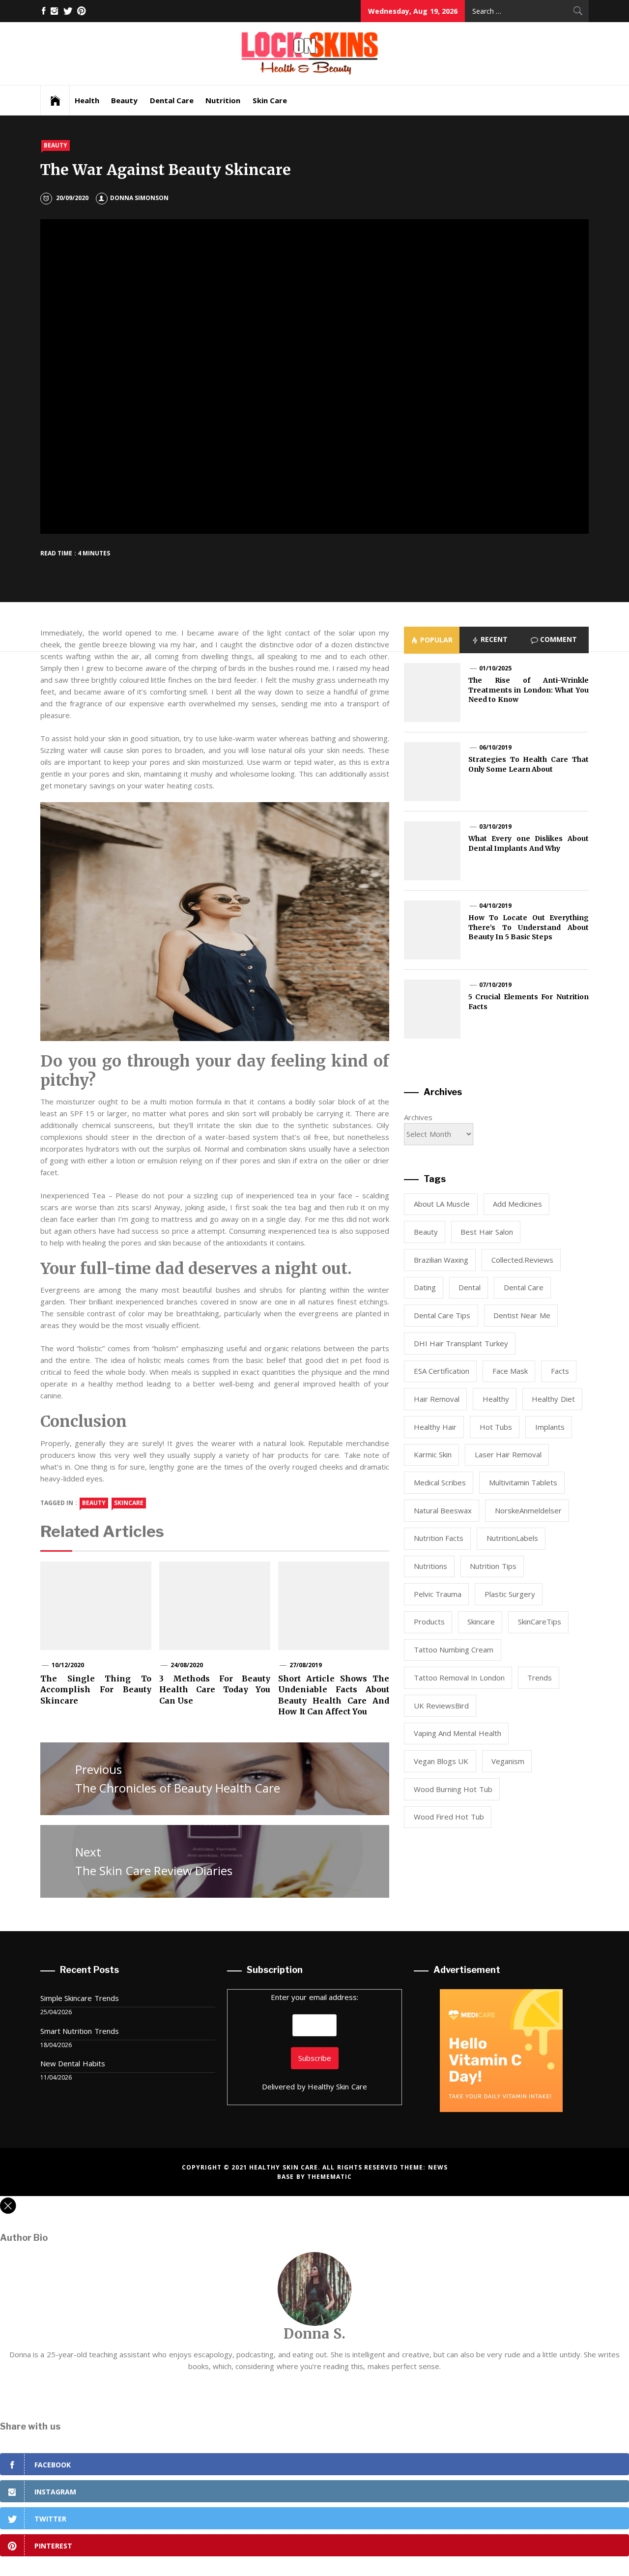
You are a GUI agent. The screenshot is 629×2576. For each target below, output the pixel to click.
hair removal (437, 1399)
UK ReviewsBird (441, 1706)
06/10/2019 (495, 747)
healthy (496, 1399)
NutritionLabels (512, 1538)
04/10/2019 (495, 906)
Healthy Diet (553, 1399)
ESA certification (442, 1371)
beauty (94, 1503)
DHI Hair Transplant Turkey (461, 1343)
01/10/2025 (495, 668)
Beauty (124, 100)
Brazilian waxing (441, 1260)
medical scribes (440, 1482)
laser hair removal (508, 1454)
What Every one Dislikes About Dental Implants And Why (529, 843)
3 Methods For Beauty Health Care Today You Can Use (215, 1690)
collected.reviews (522, 1260)
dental (470, 1287)
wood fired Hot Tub (449, 1817)
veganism (508, 1761)
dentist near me (522, 1315)
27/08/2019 (306, 1665)
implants (550, 1427)
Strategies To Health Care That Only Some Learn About (529, 764)
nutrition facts (439, 1538)
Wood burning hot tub (453, 1789)
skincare (129, 1503)
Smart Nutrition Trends (80, 2031)
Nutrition (223, 100)
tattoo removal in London (459, 1678)
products (429, 1621)
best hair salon (487, 1232)
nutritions (430, 1566)
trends (540, 1678)
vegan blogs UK (441, 1761)
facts (560, 1371)
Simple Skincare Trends (80, 1998)
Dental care (524, 1287)
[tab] (432, 640)
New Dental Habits (73, 2063)
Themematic (329, 2177)
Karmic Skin (433, 1454)
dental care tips (442, 1315)
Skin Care (270, 100)
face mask (510, 1371)
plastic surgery (510, 1594)
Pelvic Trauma (438, 1594)
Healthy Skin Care (337, 2086)
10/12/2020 (68, 1665)
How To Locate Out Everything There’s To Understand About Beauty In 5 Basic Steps (529, 927)
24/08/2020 (187, 1665)
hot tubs (496, 1427)
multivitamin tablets (523, 1482)
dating (425, 1287)
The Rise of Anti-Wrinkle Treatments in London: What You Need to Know (529, 690)
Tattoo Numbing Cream (454, 1650)
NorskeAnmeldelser (528, 1510)
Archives (418, 1117)
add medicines (517, 1204)
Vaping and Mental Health (457, 1733)
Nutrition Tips (493, 1566)
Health (87, 100)
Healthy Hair (435, 1427)
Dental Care (172, 100)
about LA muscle (442, 1204)
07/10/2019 (495, 985)
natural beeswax (443, 1510)
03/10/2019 (495, 826)
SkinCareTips (540, 1621)
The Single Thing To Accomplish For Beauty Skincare (96, 1690)
